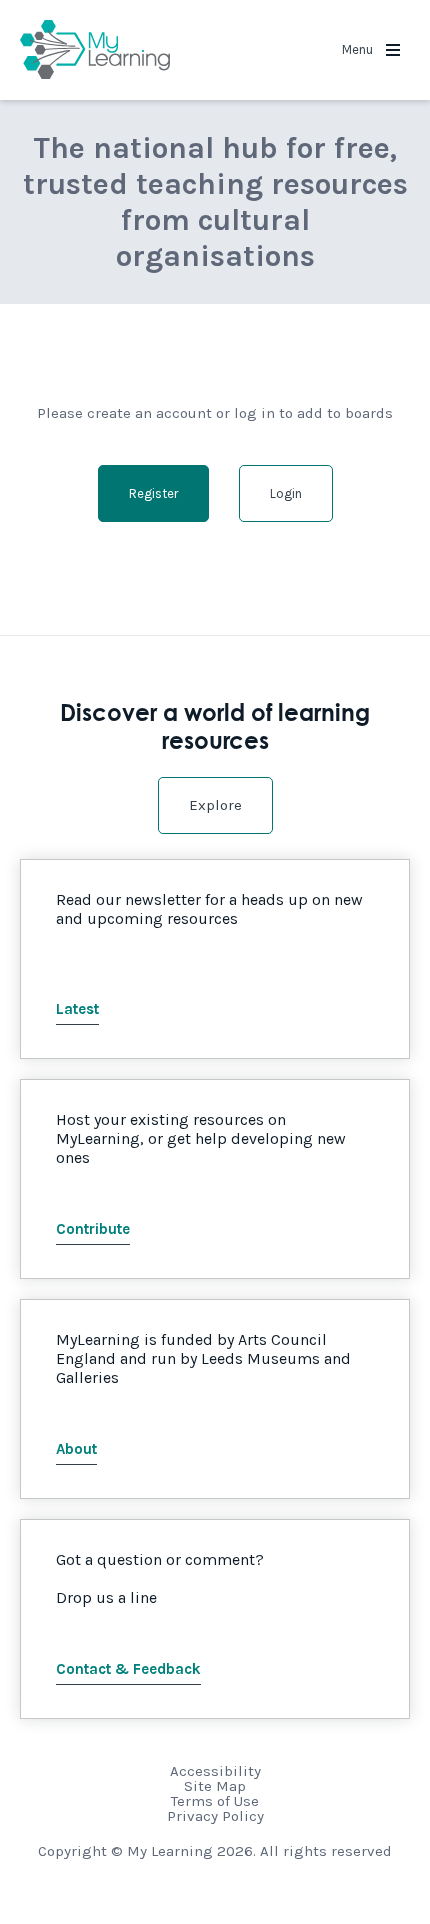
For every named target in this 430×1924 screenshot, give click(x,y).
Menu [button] (359, 49)
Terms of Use (215, 1801)
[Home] (95, 50)
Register (153, 493)
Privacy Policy (215, 1816)
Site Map (215, 1786)
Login (286, 493)
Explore (215, 805)
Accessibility (215, 1771)
